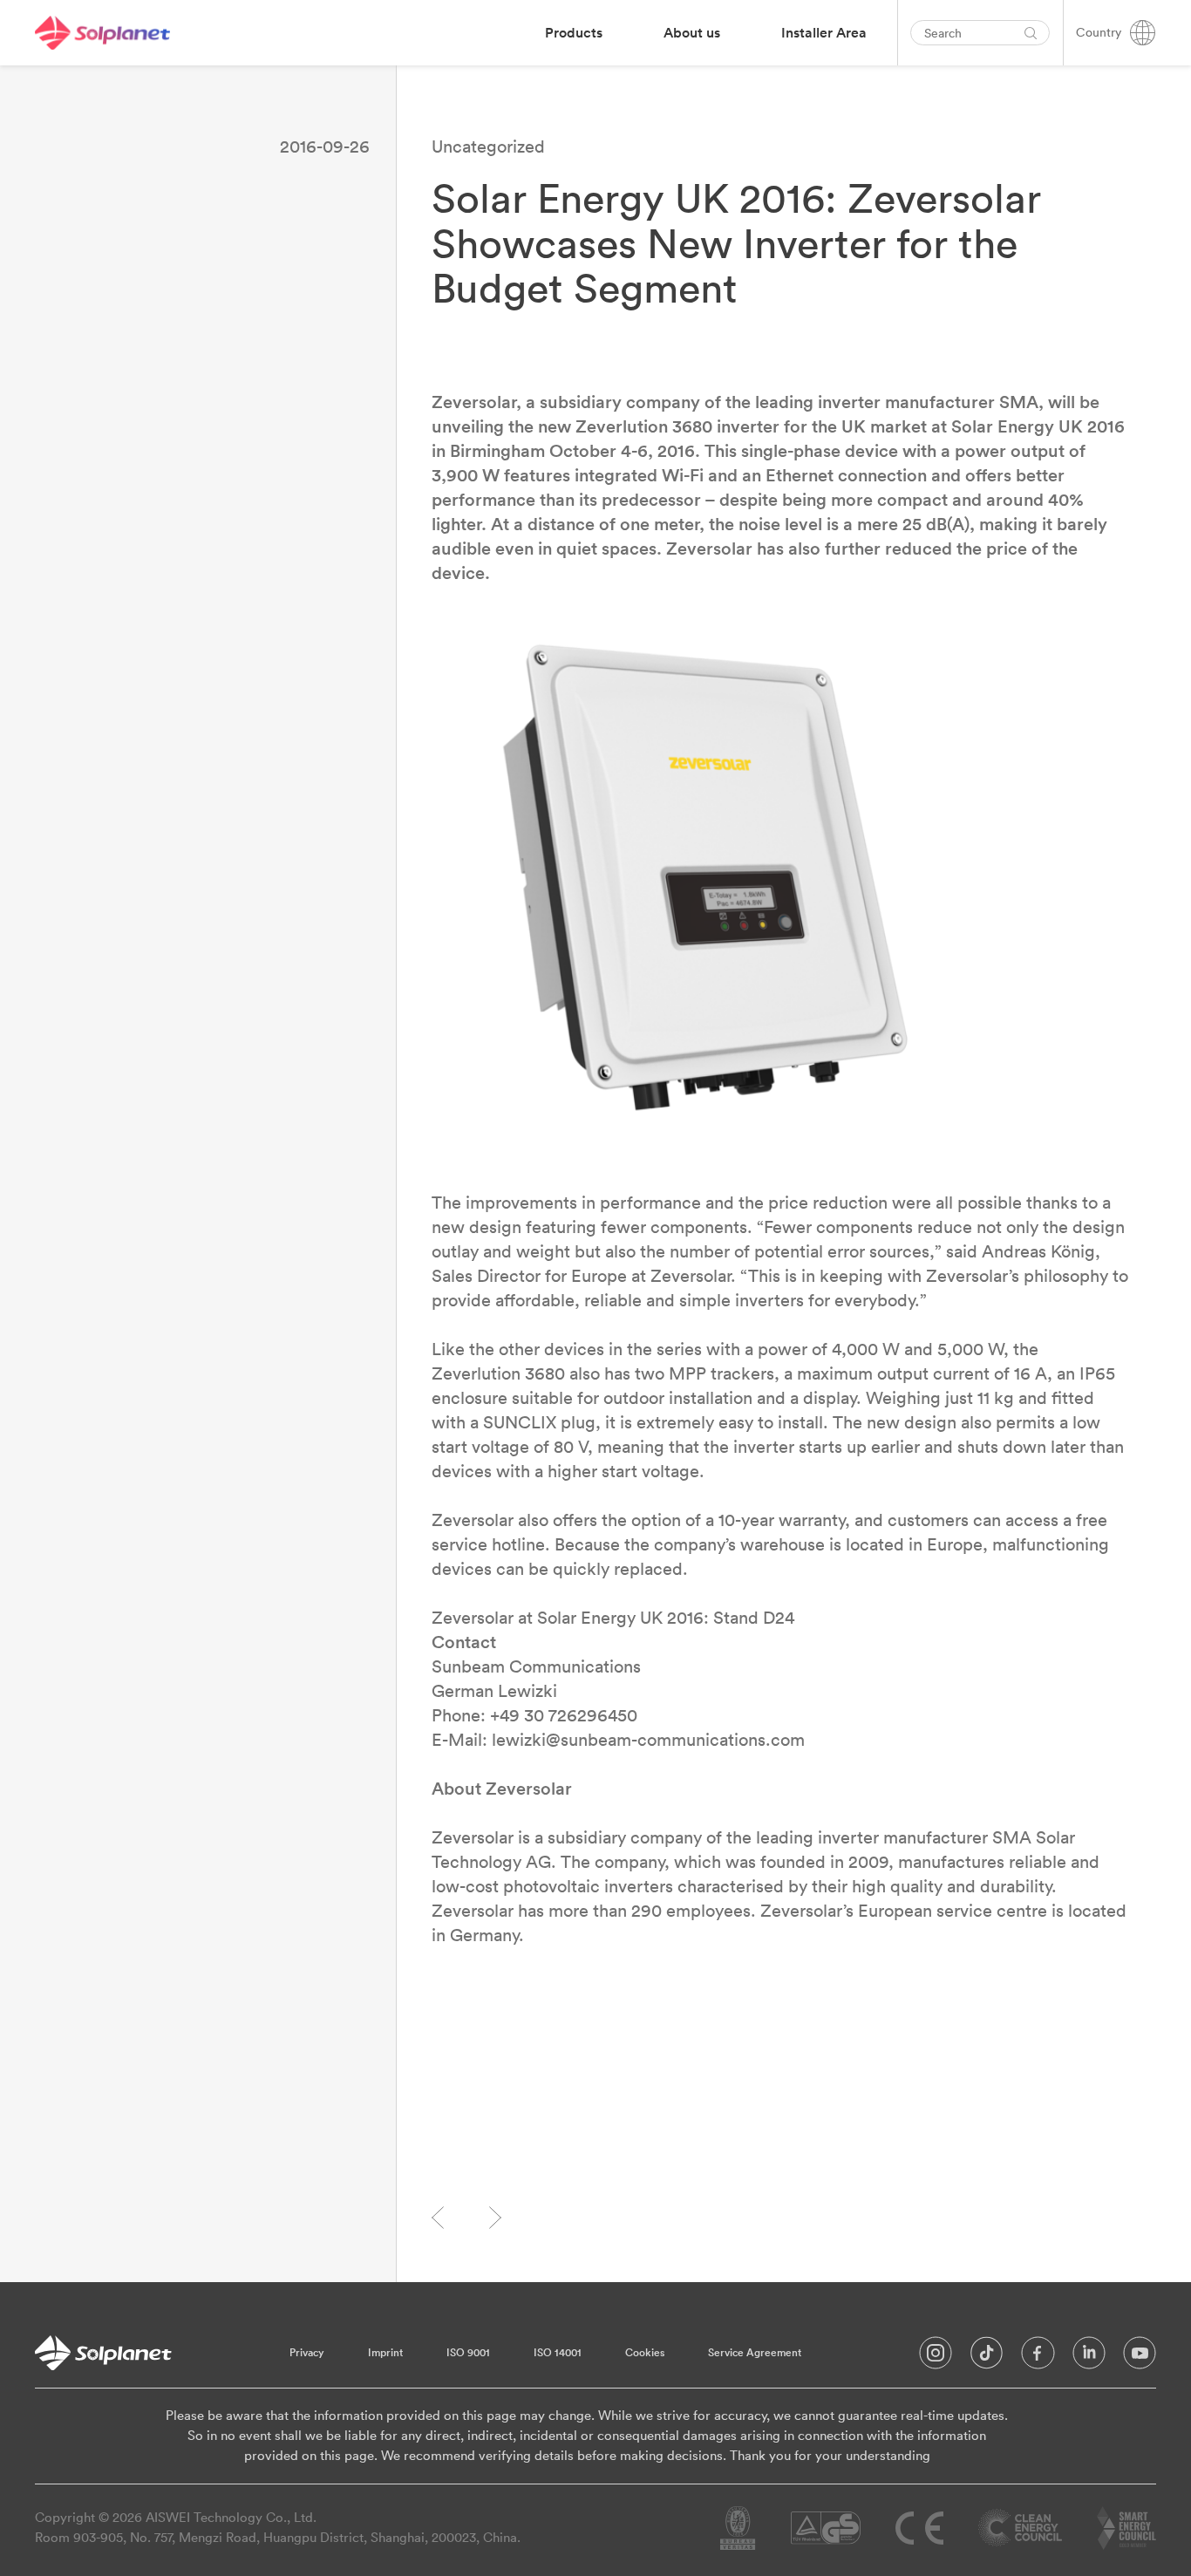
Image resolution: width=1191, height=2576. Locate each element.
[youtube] (1140, 2357)
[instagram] (936, 2357)
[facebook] (1038, 2357)
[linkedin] (1089, 2357)
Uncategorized (488, 146)
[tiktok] (987, 2357)
